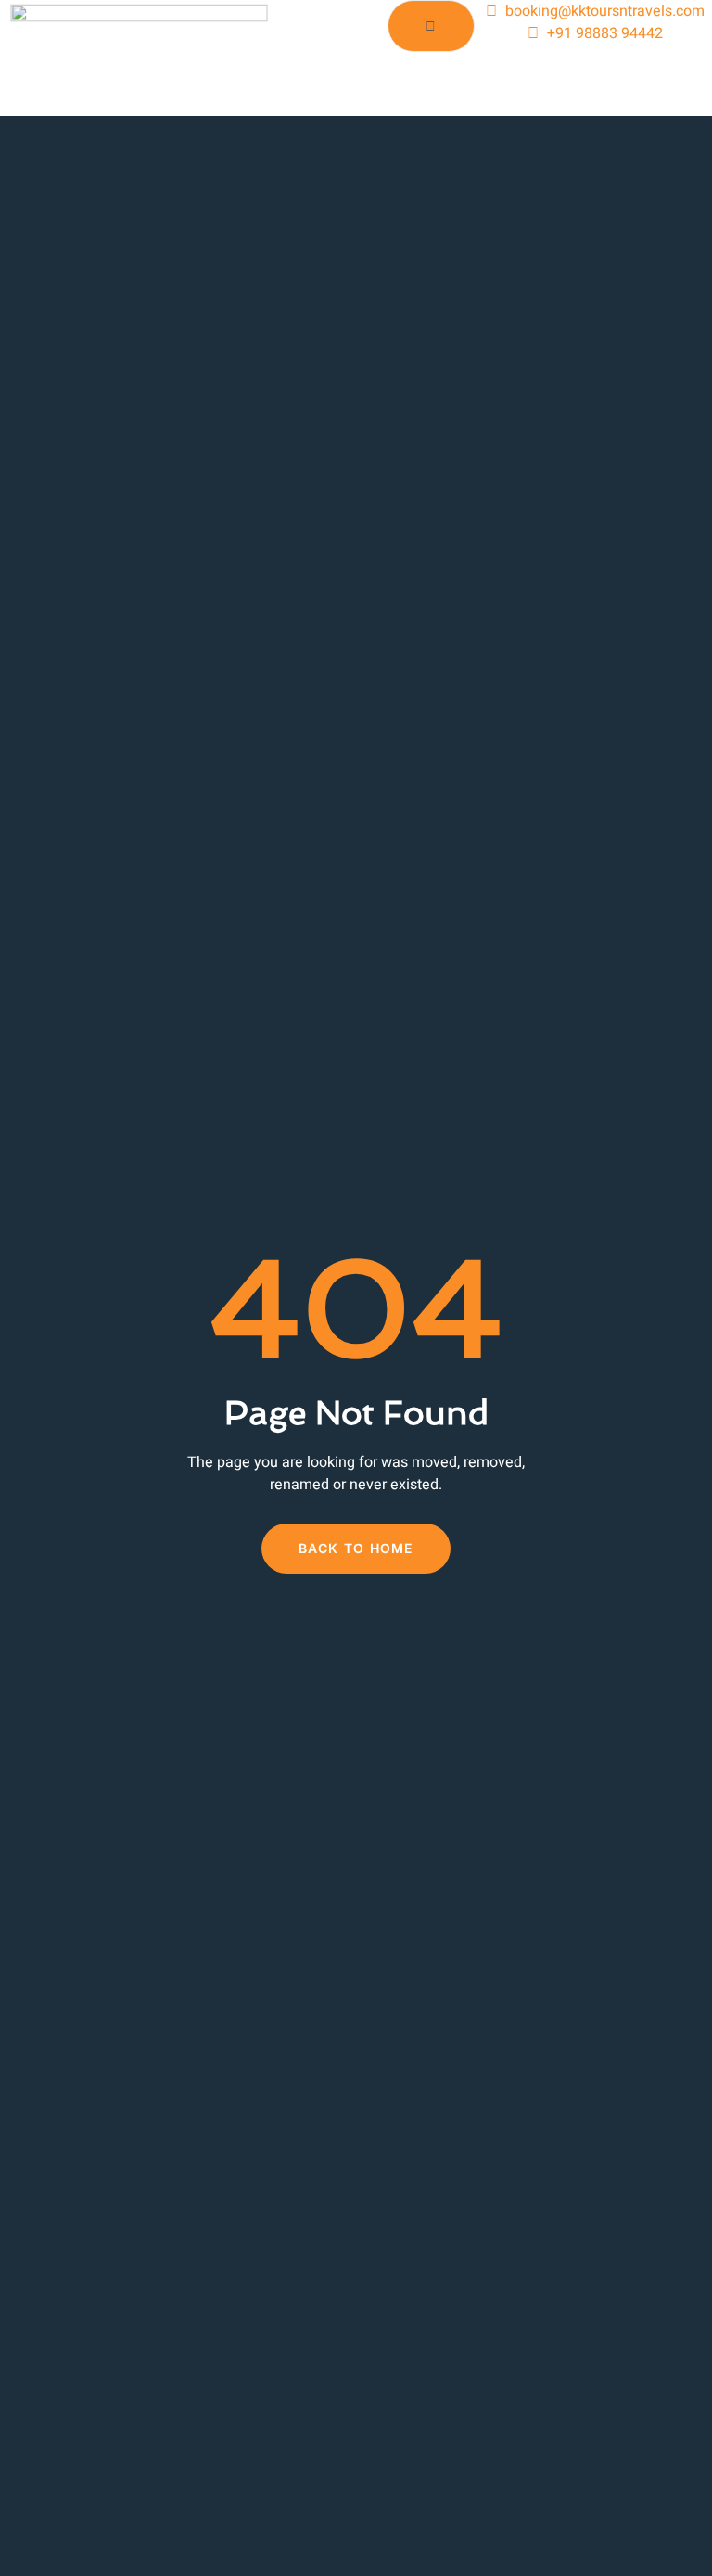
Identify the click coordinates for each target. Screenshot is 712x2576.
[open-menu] (431, 26)
